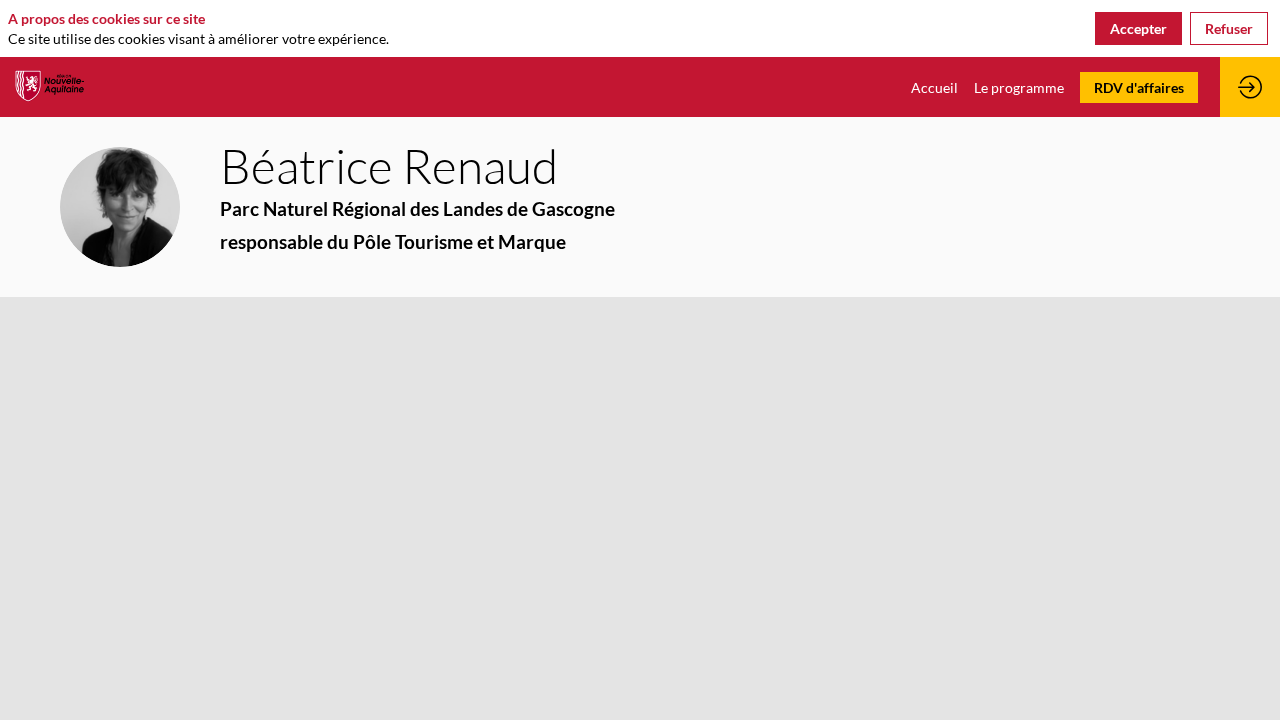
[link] (934, 87)
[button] (1139, 87)
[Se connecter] (1250, 87)
